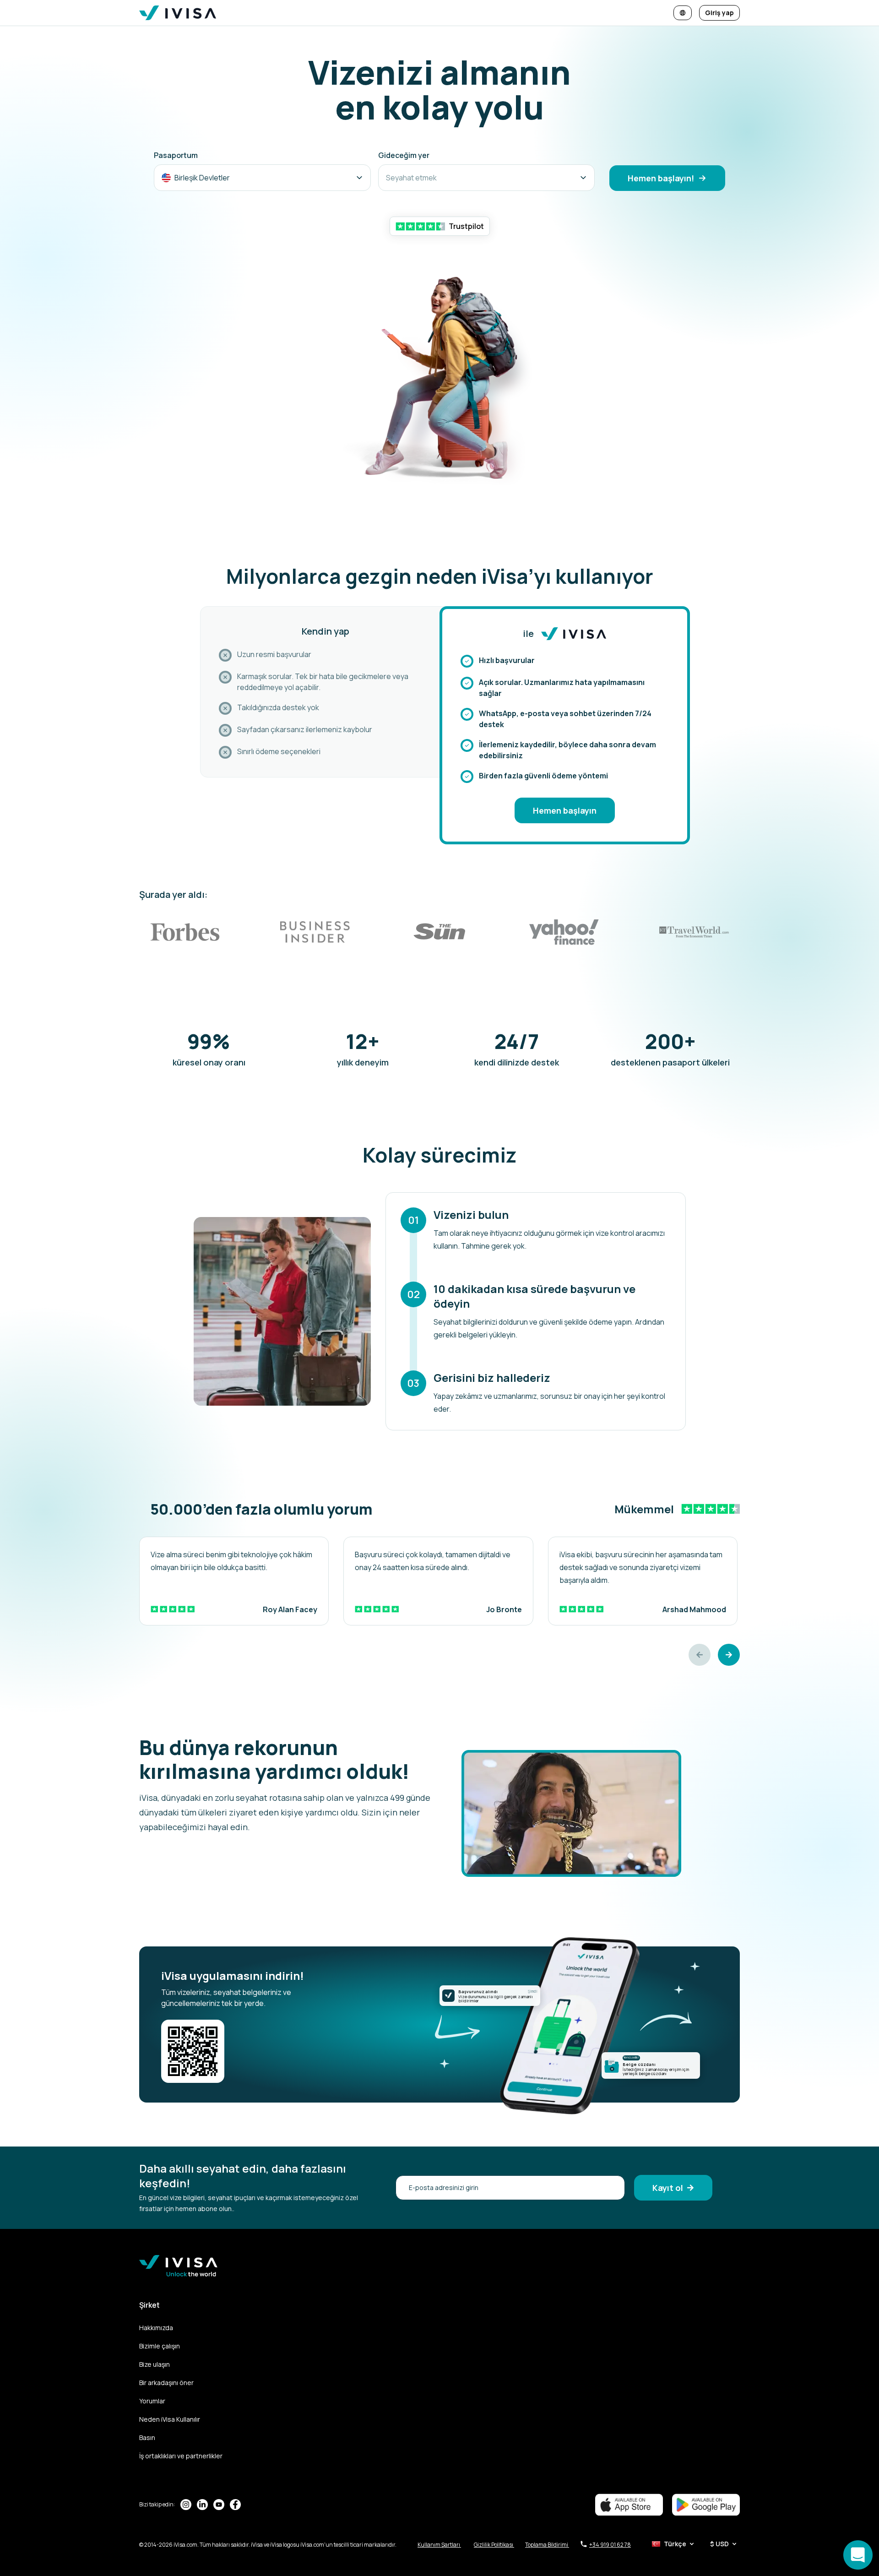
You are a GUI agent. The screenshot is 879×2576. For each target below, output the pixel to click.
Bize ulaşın (155, 2364)
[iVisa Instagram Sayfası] (186, 2505)
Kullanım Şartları (439, 2545)
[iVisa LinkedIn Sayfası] (202, 2505)
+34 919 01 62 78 (610, 2545)
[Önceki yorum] (700, 1655)
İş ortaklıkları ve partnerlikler (181, 2456)
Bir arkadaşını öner (166, 2383)
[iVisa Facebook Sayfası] (235, 2505)
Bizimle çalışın (160, 2346)
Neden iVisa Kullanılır (170, 2419)
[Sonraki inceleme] (729, 1655)
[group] (234, 1581)
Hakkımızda (156, 2328)
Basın (147, 2437)
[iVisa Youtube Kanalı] (219, 2505)
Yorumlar (152, 2401)
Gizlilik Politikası (494, 2545)
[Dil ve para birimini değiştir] (683, 13)
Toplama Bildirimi (547, 2545)
